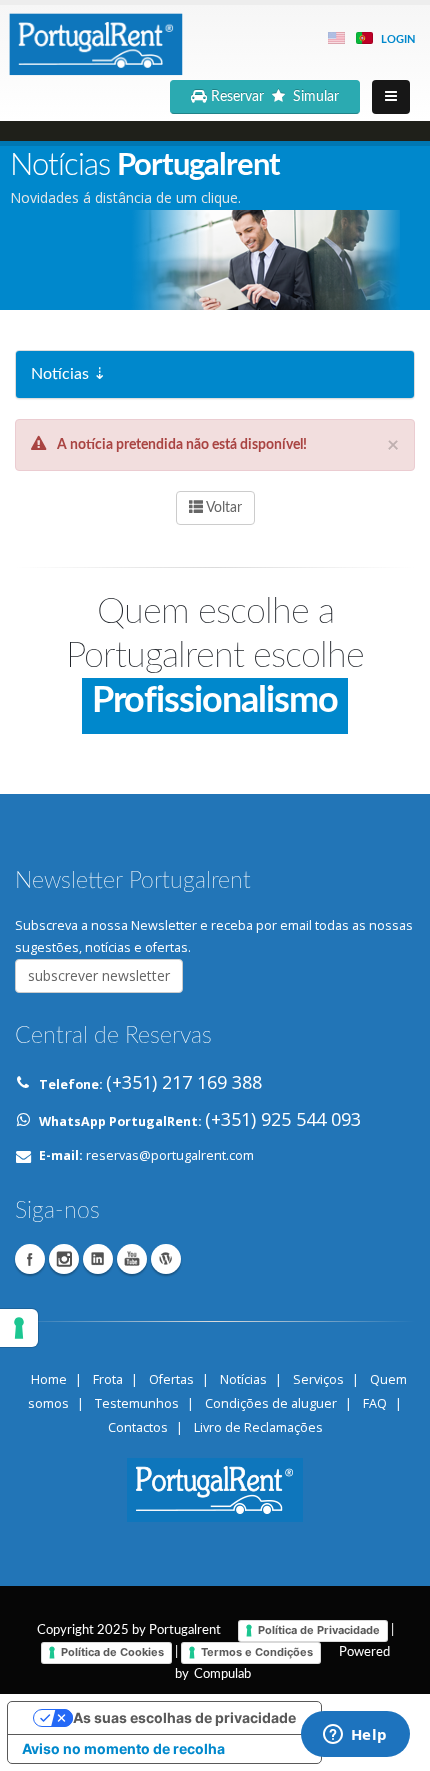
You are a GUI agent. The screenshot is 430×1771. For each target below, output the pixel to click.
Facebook (30, 1259)
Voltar (222, 508)
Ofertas (171, 1379)
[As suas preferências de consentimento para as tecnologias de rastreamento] (19, 1328)
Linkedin (98, 1259)
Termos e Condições (257, 1652)
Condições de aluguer (271, 1403)
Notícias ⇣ (68, 374)
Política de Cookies (112, 1652)
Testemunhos (137, 1403)
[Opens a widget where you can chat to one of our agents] (355, 1736)
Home (49, 1379)
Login (398, 39)
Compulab (222, 1674)
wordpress (166, 1259)
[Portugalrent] (95, 41)
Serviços (318, 1379)
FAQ (375, 1403)
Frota (108, 1379)
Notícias (243, 1379)
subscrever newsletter (99, 975)
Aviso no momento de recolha (123, 1748)
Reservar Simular (277, 97)
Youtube (132, 1259)
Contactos (138, 1427)
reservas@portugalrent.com (170, 1155)
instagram (64, 1259)
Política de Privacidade (319, 1630)
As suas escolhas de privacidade (184, 1717)
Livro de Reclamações (258, 1427)
